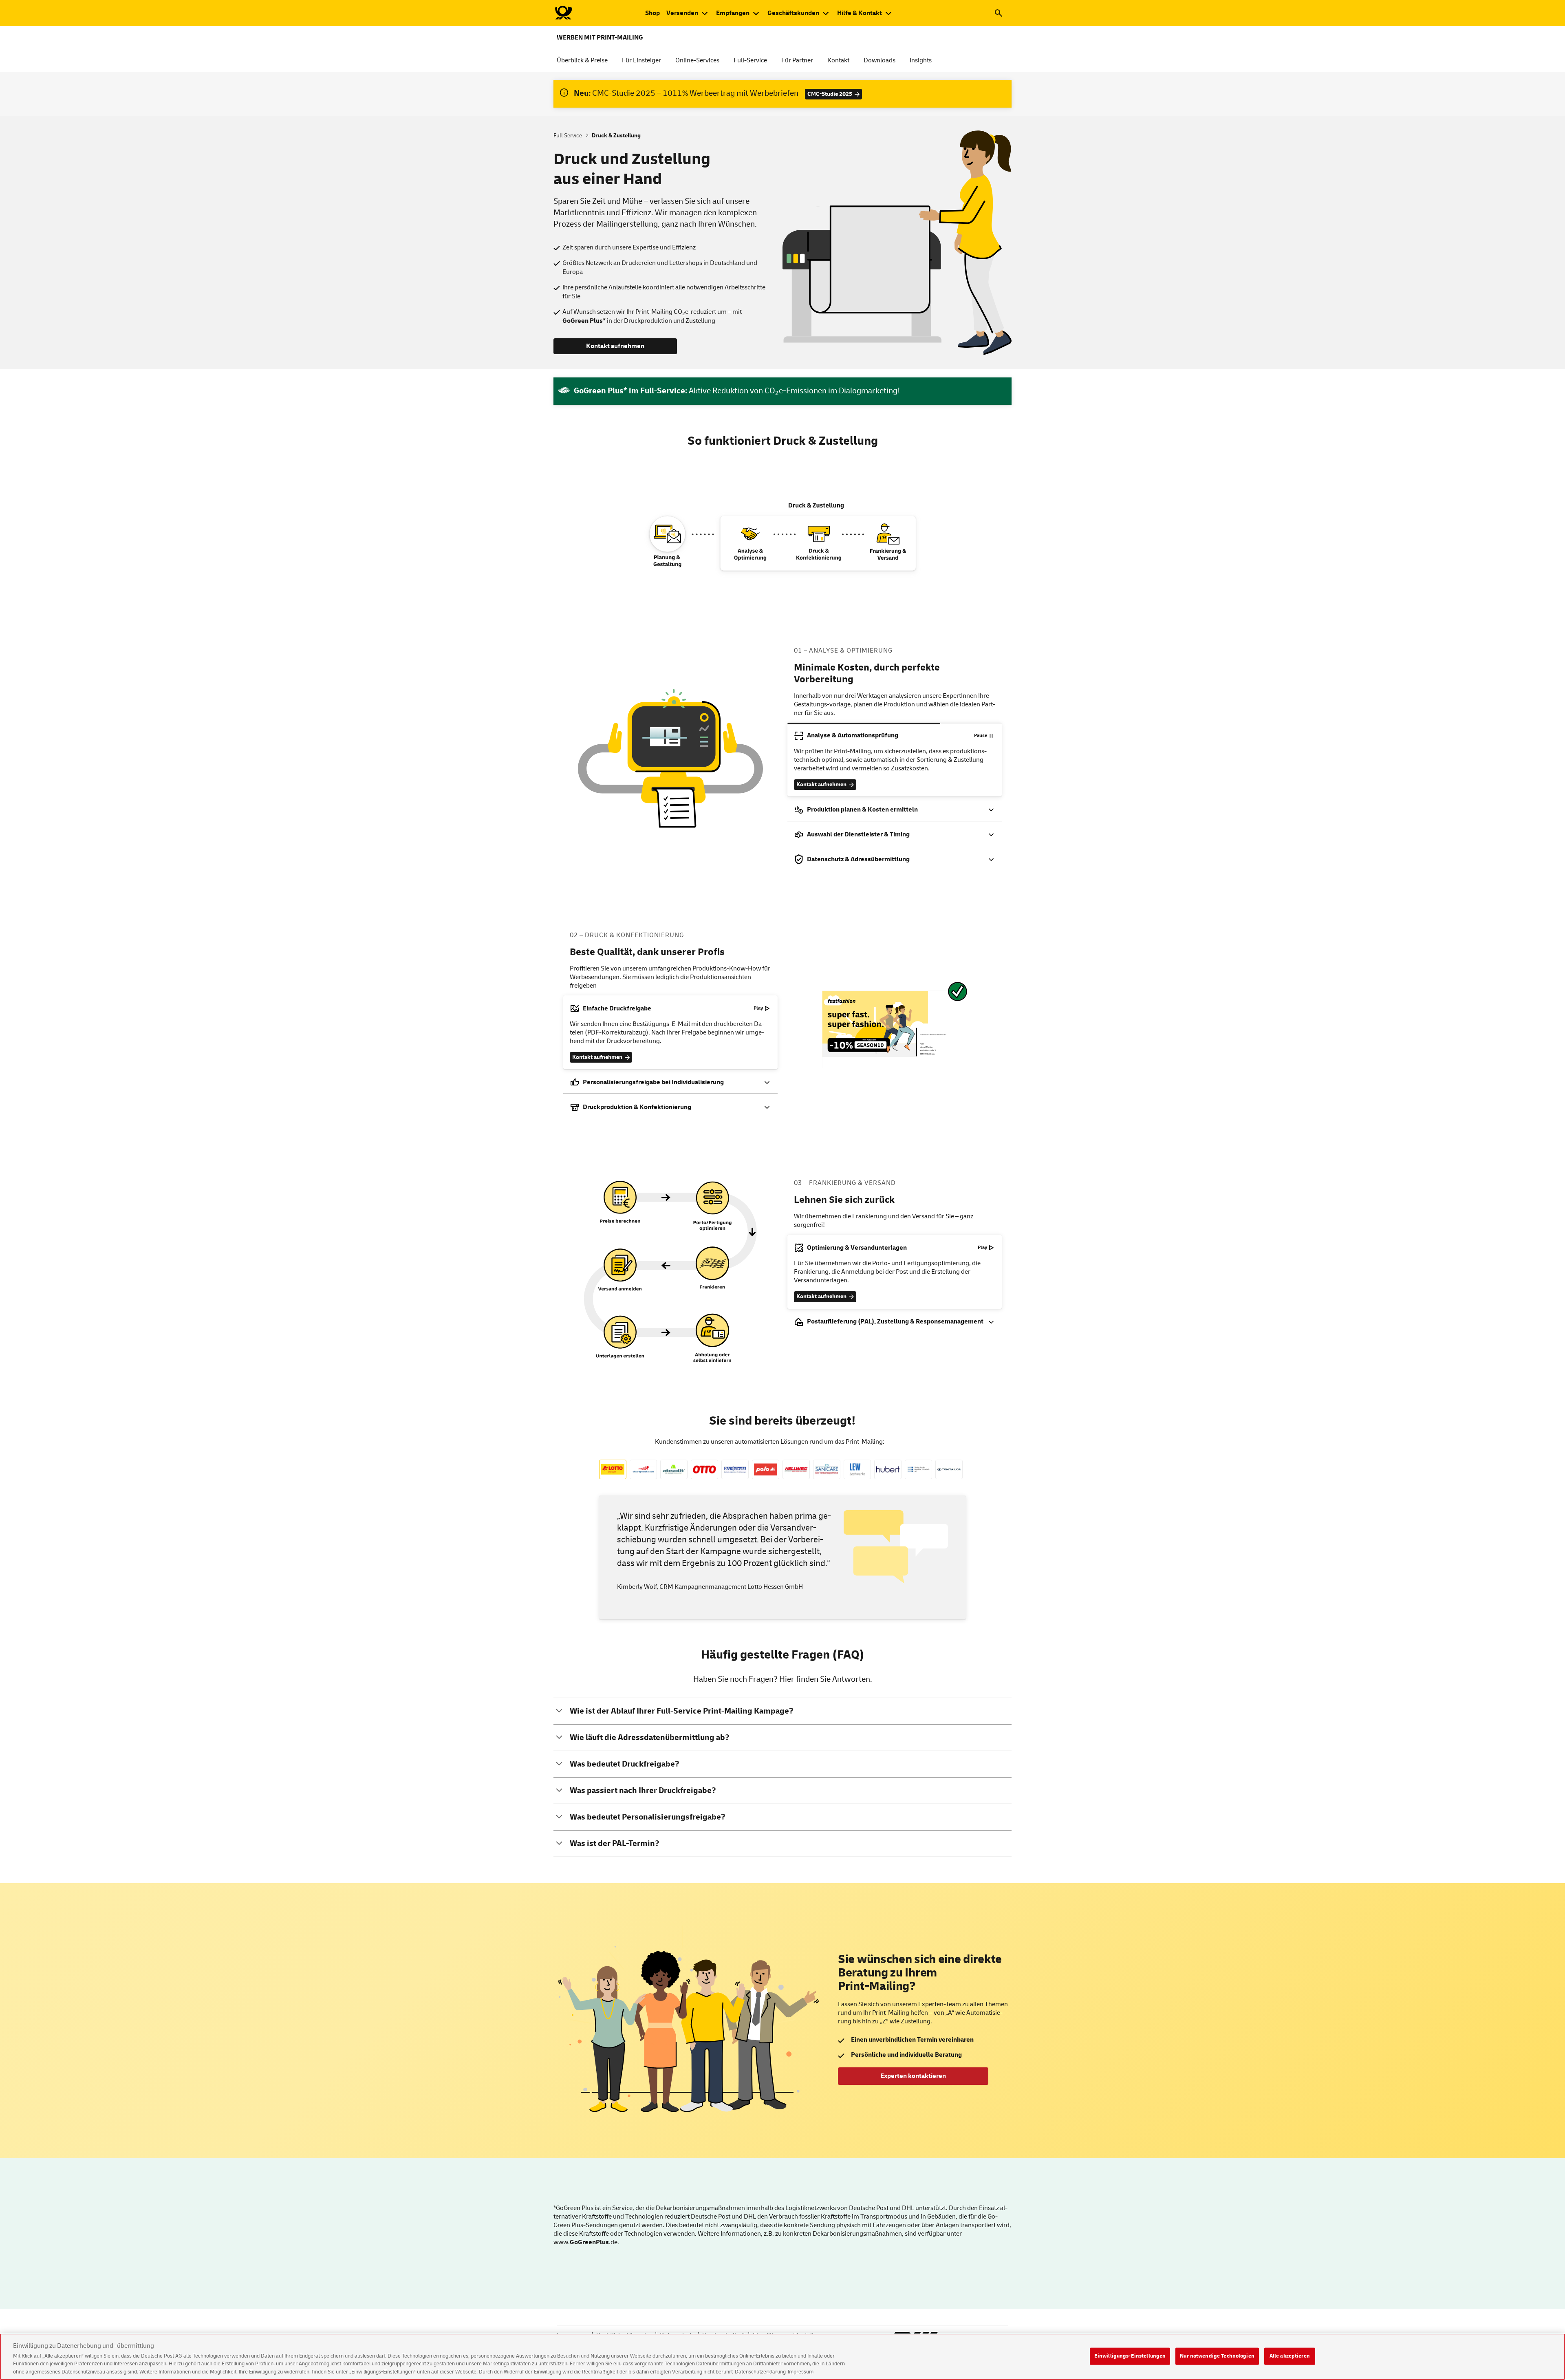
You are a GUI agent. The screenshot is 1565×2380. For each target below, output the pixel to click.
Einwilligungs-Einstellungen (1130, 2356)
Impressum (801, 2371)
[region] (782, 2357)
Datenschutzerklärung (760, 2371)
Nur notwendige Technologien (1217, 2356)
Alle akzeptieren (1290, 2356)
